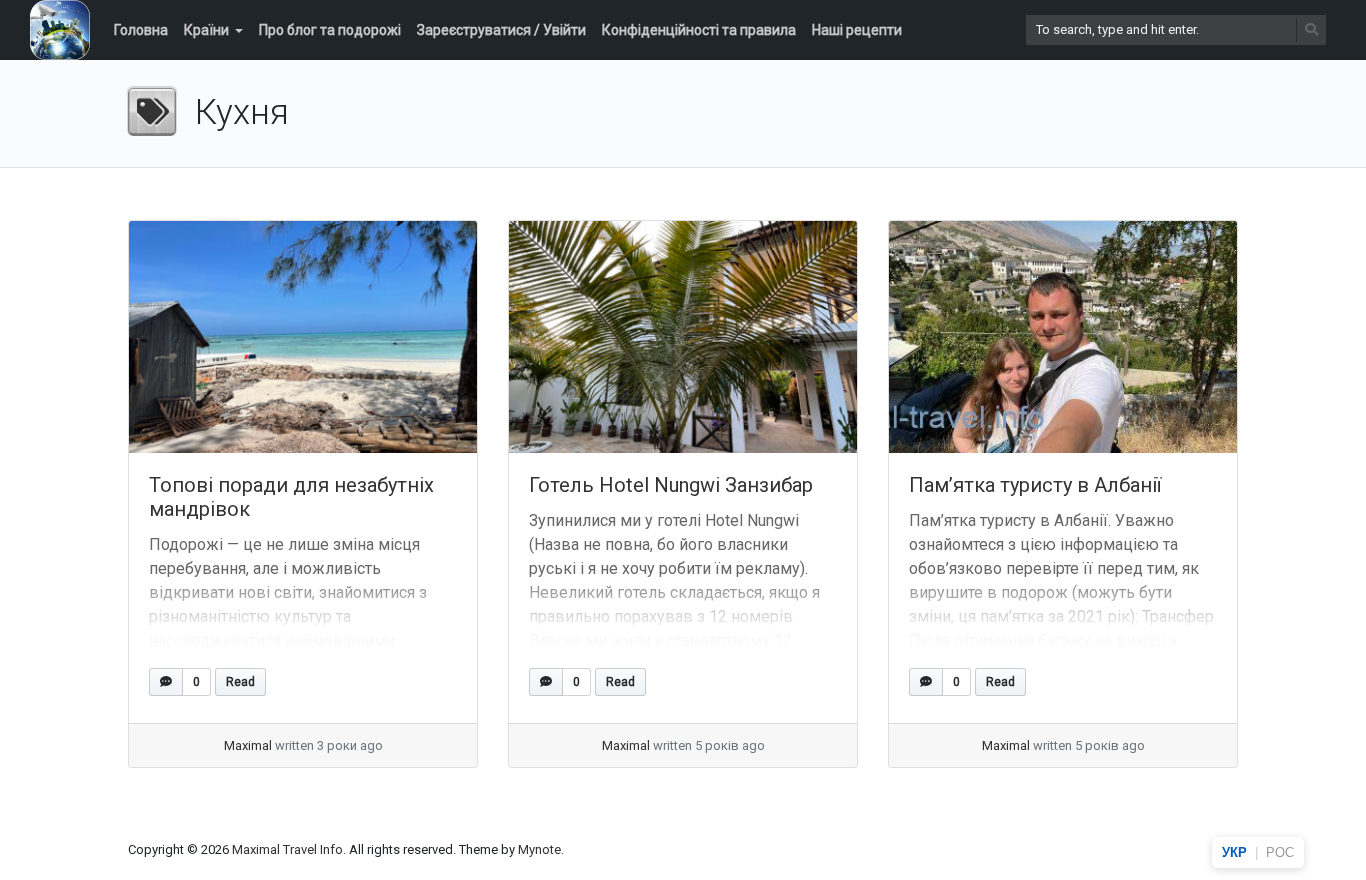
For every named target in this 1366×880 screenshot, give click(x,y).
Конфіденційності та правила (699, 30)
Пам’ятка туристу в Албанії (1035, 485)
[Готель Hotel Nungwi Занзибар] (683, 337)
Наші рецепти (857, 30)
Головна (141, 30)
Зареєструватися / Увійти (501, 30)
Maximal (248, 745)
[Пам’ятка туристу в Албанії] (1063, 337)
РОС (1280, 852)
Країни (206, 30)
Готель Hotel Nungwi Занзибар (671, 485)
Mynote (539, 849)
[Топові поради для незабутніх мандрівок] (303, 337)
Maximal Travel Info (287, 849)
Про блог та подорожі (330, 30)
